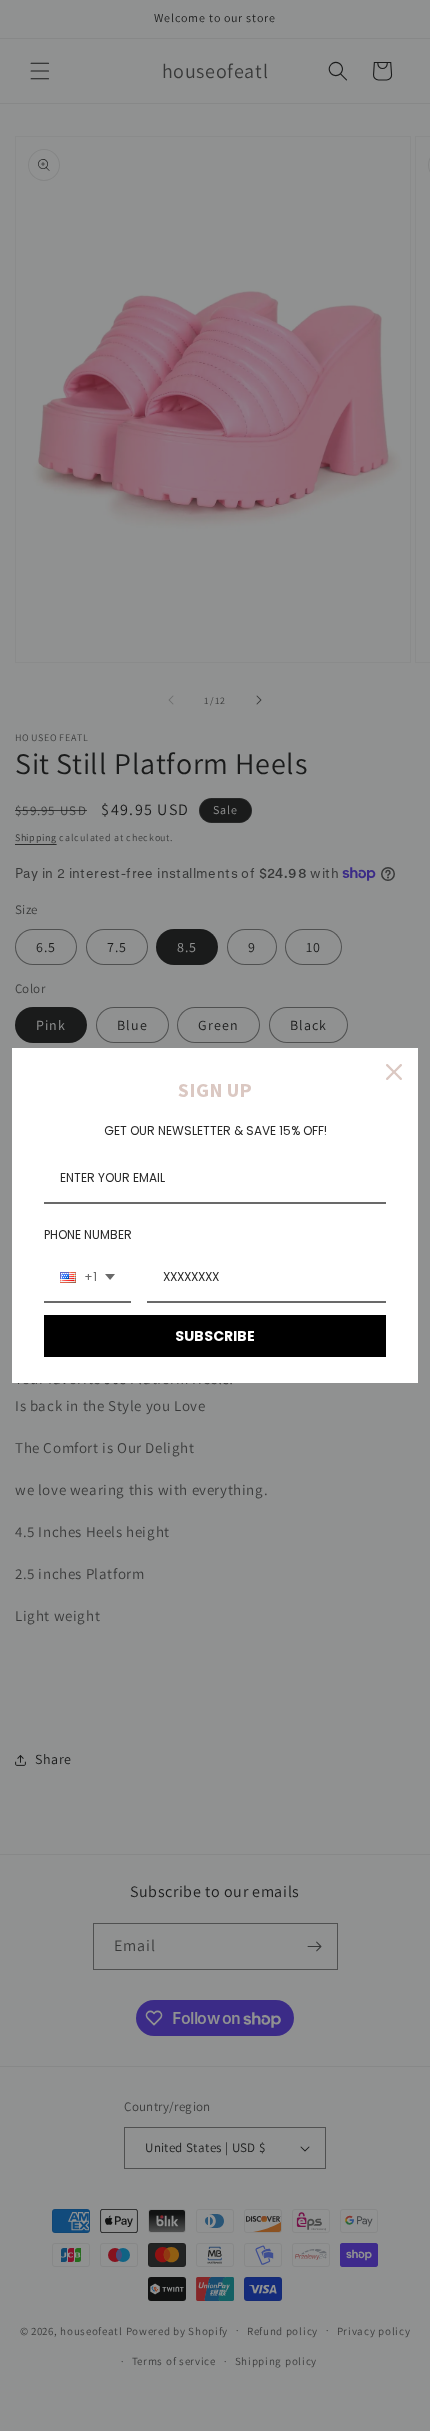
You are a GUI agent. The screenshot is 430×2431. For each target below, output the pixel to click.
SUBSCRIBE (215, 1336)
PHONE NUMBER (88, 1234)
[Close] (394, 1072)
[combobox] (87, 1278)
